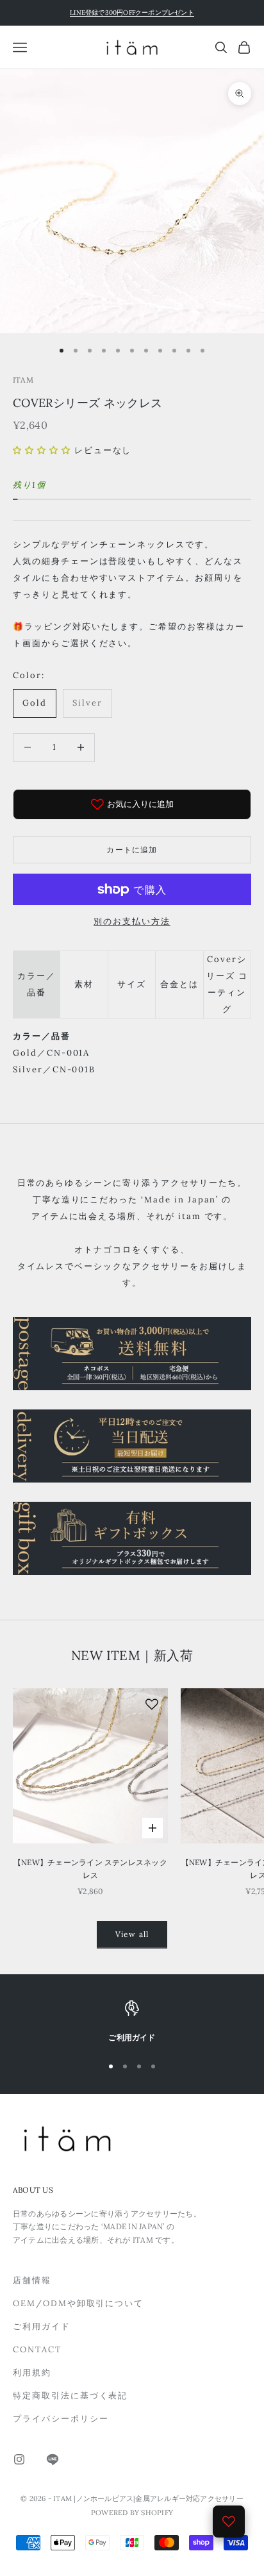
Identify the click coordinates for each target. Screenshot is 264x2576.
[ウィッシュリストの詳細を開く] (229, 2522)
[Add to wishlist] (152, 1704)
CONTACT (37, 2349)
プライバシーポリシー (61, 2419)
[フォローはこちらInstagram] (19, 2459)
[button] (42, 450)
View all (132, 1934)
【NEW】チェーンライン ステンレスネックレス (90, 1869)
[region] (132, 2022)
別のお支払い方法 (132, 921)
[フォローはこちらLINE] (53, 2459)
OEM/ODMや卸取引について (78, 2303)
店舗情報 (32, 2280)
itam (23, 380)
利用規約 (32, 2372)
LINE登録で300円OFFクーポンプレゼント (132, 12)
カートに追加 (132, 850)
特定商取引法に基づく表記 (70, 2396)
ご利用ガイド (42, 2326)
